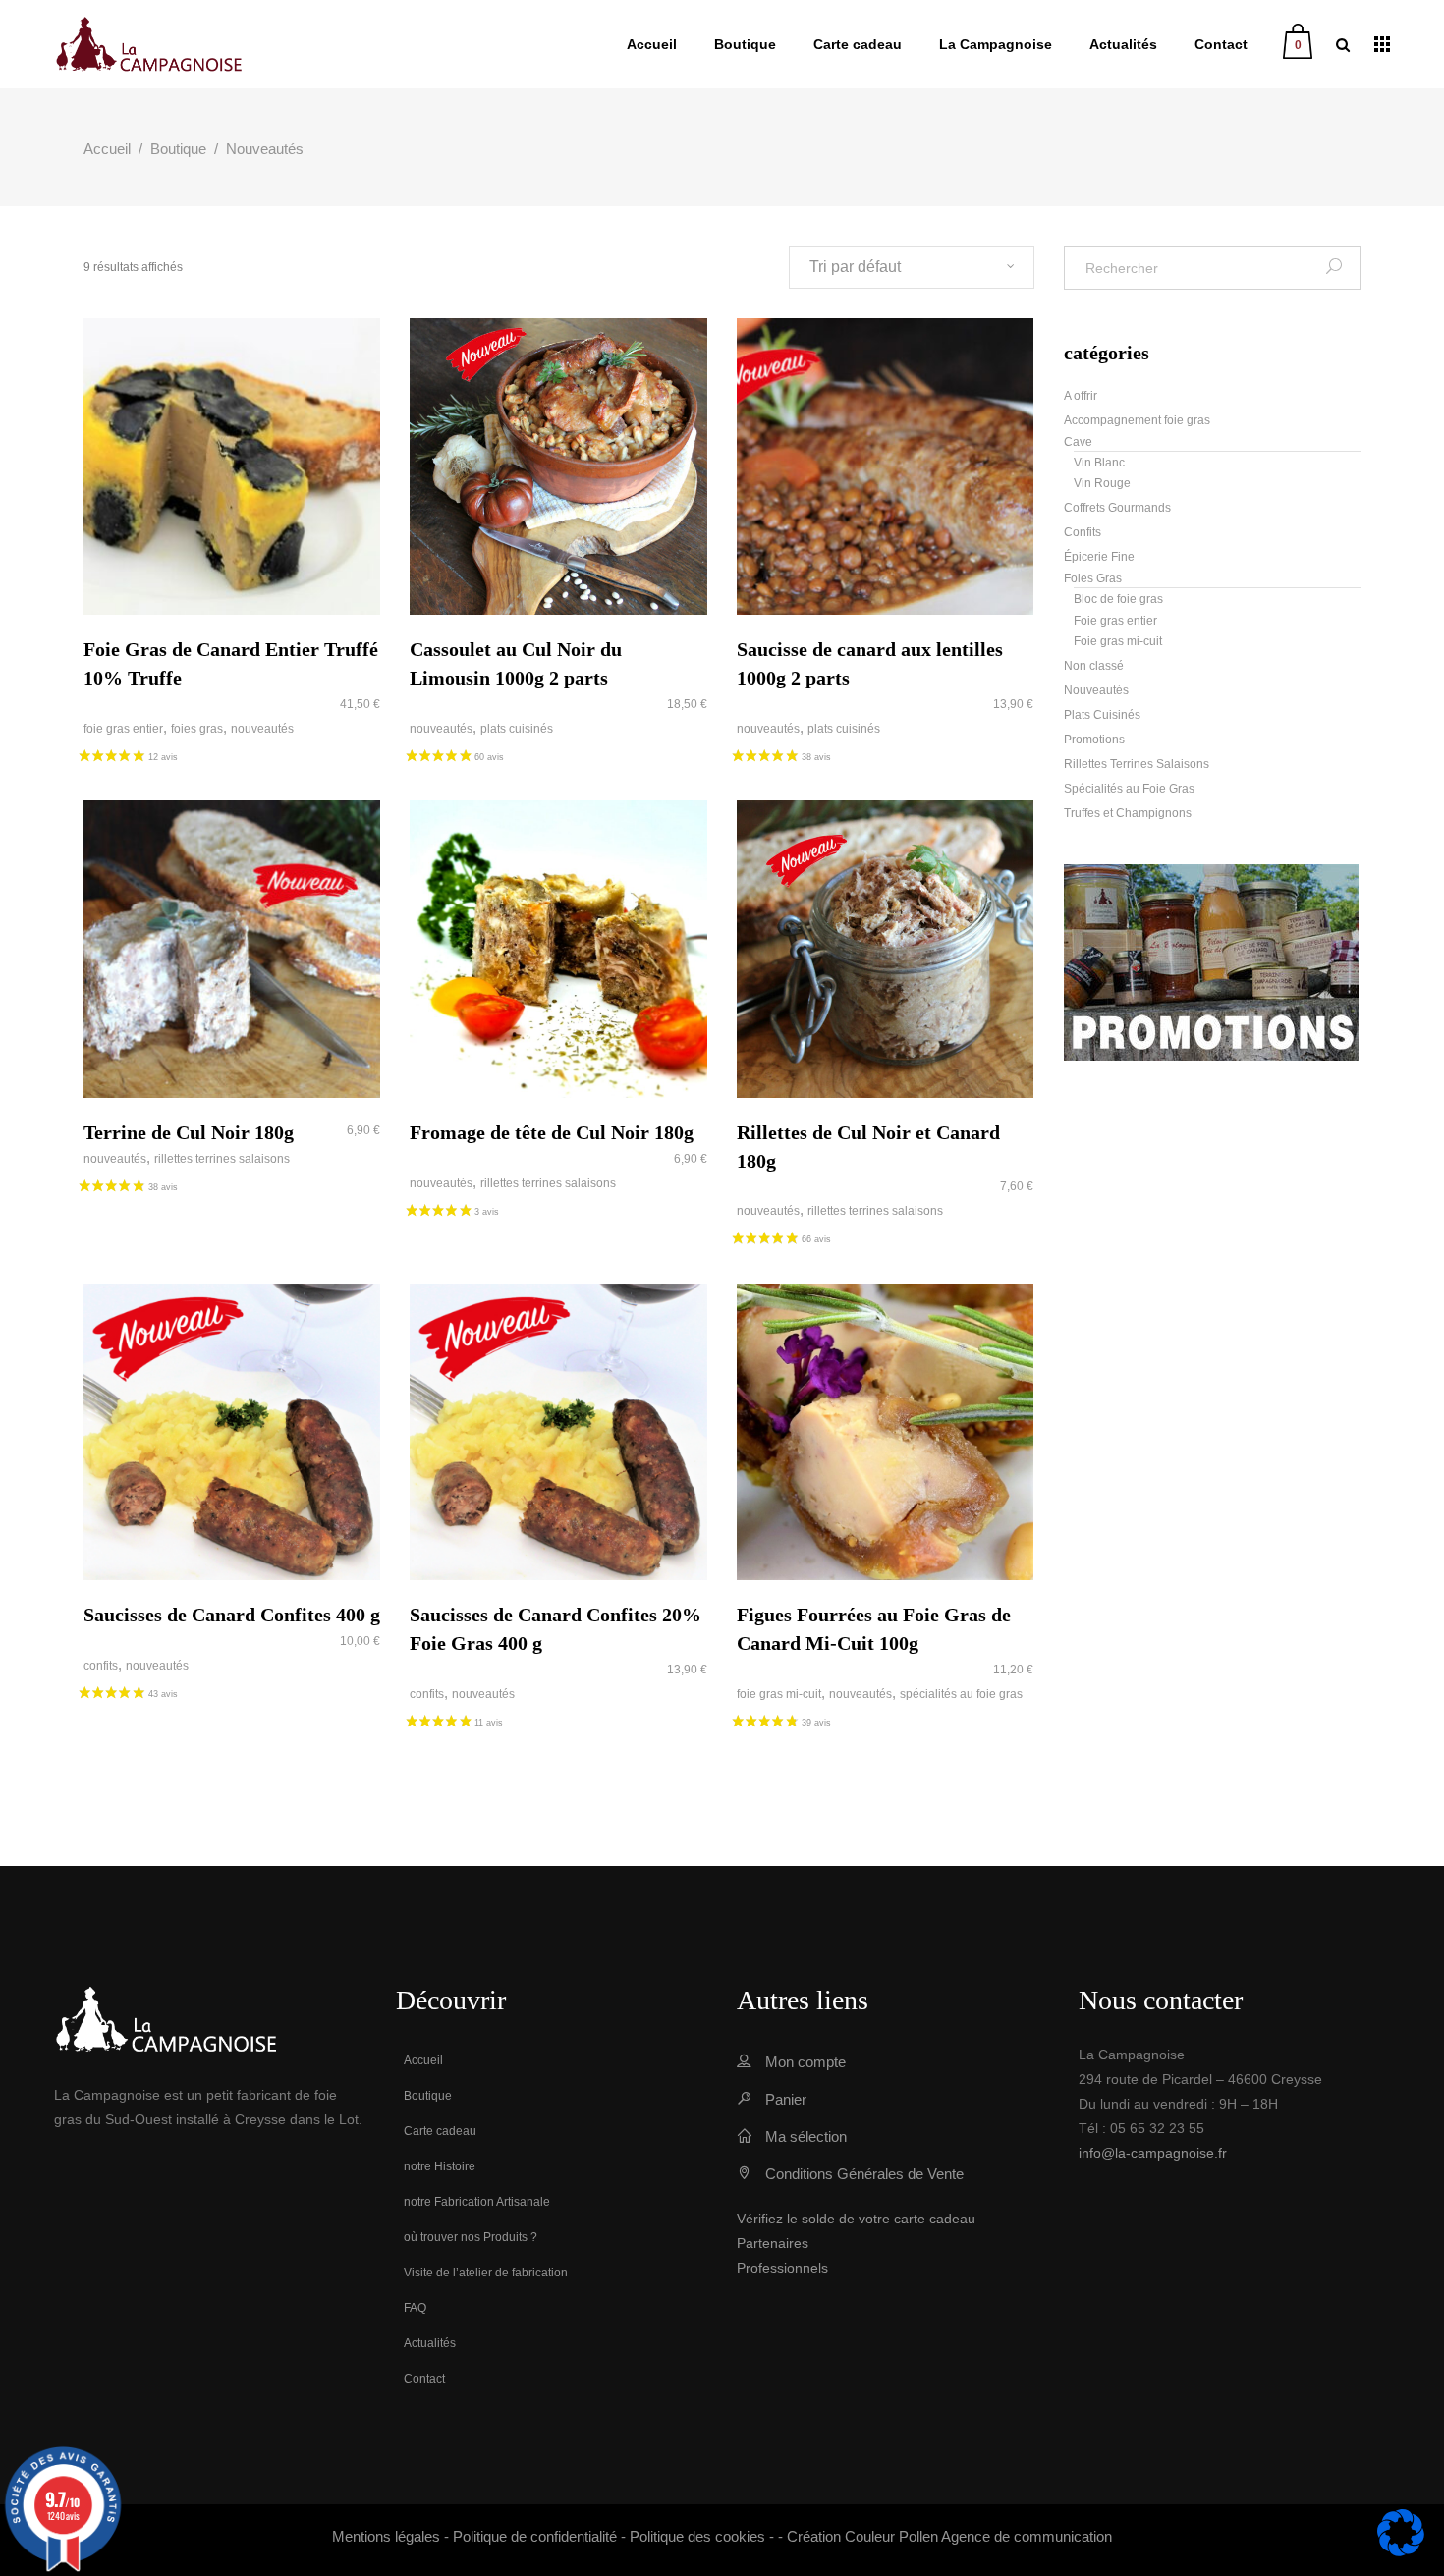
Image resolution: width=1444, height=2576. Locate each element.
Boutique (178, 149)
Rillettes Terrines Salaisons (548, 1183)
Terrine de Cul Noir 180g (189, 1132)
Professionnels (782, 2268)
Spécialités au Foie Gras (961, 1694)
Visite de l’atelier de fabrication (486, 2273)
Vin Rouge (1102, 483)
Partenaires (773, 2243)
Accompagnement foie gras (1137, 420)
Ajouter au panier (165, 699)
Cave (1078, 442)
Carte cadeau (440, 2131)
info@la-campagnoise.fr (1153, 2153)
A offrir (1081, 396)
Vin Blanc (1099, 463)
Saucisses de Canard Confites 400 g (232, 1615)
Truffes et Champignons (1128, 813)
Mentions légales (386, 2536)
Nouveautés (262, 729)
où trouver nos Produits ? (471, 2237)
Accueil (107, 149)
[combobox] (912, 267)
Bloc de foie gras (1118, 599)
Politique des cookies (697, 2536)
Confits (101, 1666)
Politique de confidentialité (535, 2536)
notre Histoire (440, 2166)
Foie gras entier (123, 729)
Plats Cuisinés (517, 729)
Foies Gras (197, 729)
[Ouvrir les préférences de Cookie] (1401, 2551)
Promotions (1094, 740)
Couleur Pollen (891, 2536)
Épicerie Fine (1099, 557)
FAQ (415, 2308)
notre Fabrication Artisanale (477, 2202)
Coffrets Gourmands (1117, 508)
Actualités (430, 2343)
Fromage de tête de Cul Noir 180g (552, 1132)
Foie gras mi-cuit (779, 1694)
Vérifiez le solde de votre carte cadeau (856, 2219)
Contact (424, 2379)
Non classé (1094, 666)
